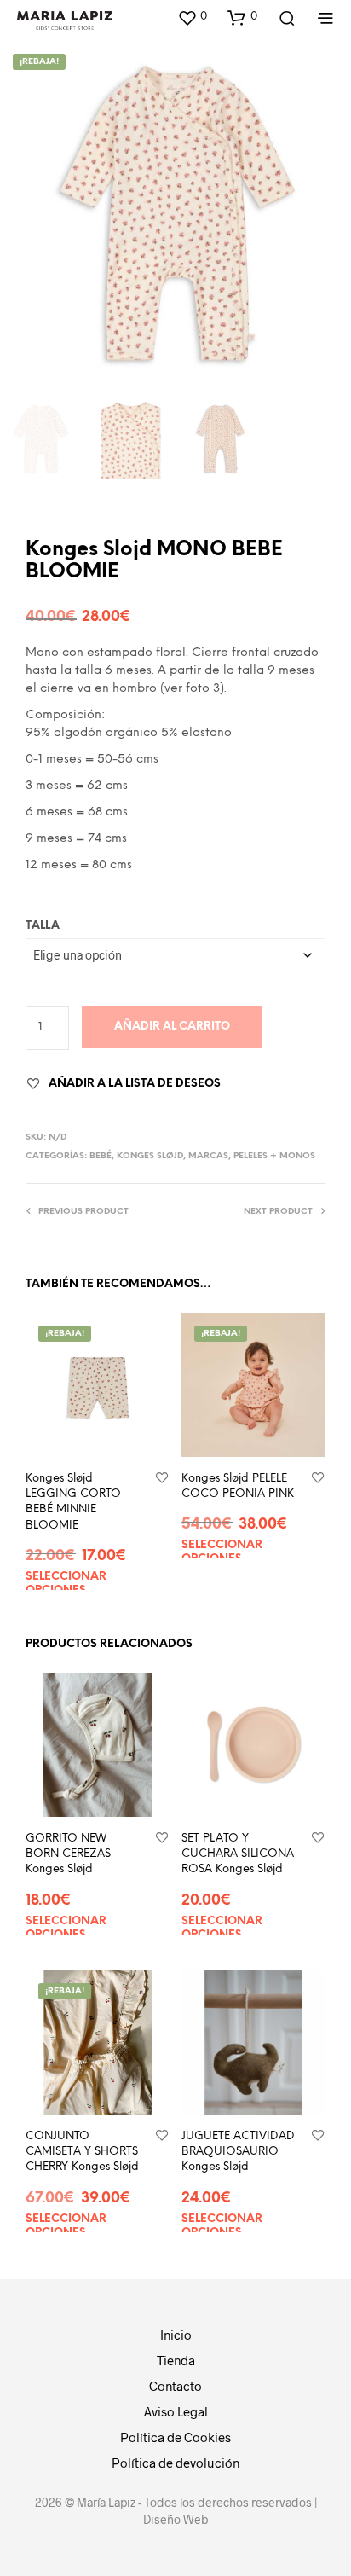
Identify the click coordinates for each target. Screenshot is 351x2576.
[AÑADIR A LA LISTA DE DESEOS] (162, 1479)
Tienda (176, 2360)
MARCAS (208, 1156)
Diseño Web (176, 2520)
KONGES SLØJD (150, 1156)
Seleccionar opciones (66, 1584)
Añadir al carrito (172, 1027)
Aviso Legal (176, 2411)
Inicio (176, 2335)
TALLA (43, 926)
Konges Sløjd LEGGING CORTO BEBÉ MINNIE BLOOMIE (73, 1502)
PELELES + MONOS (274, 1156)
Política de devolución (175, 2463)
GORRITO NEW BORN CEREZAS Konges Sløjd (68, 1854)
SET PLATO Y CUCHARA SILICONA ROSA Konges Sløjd (238, 1854)
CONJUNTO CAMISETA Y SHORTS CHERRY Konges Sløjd (82, 2152)
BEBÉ (101, 1156)
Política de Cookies (175, 2437)
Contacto (175, 2386)
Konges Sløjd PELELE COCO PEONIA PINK (238, 1486)
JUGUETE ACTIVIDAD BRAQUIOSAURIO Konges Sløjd (238, 2152)
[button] (192, 17)
